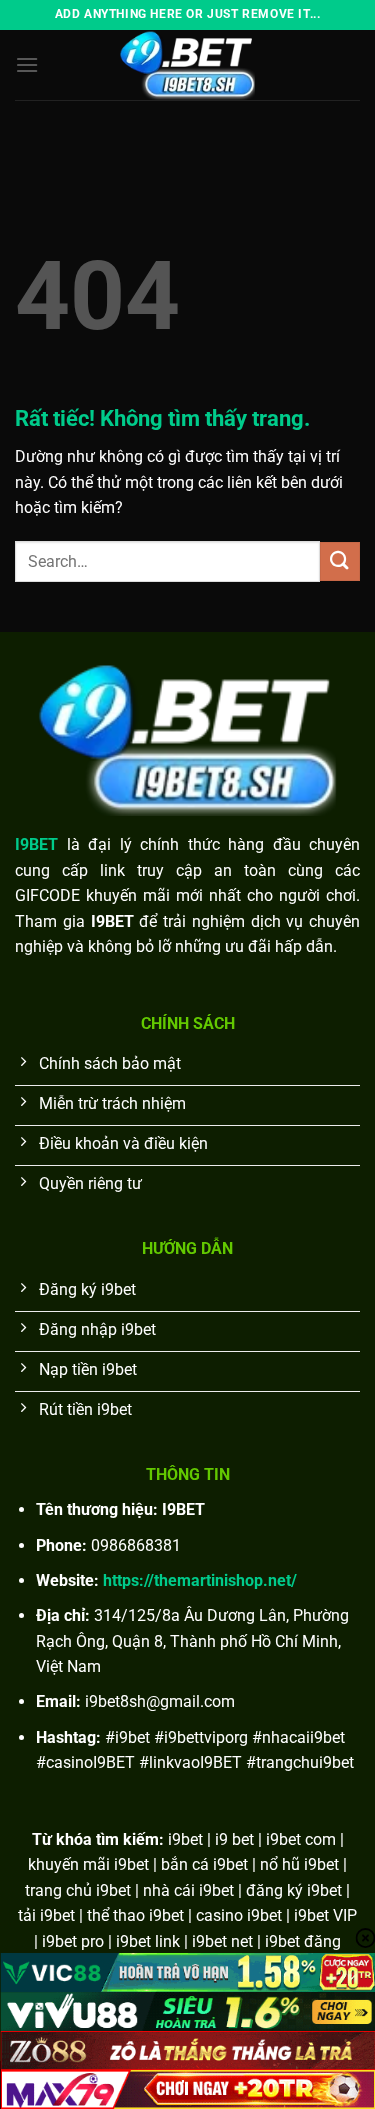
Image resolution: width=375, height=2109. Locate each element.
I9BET (36, 844)
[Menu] (27, 64)
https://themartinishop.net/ (200, 1580)
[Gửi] (340, 561)
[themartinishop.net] (188, 65)
